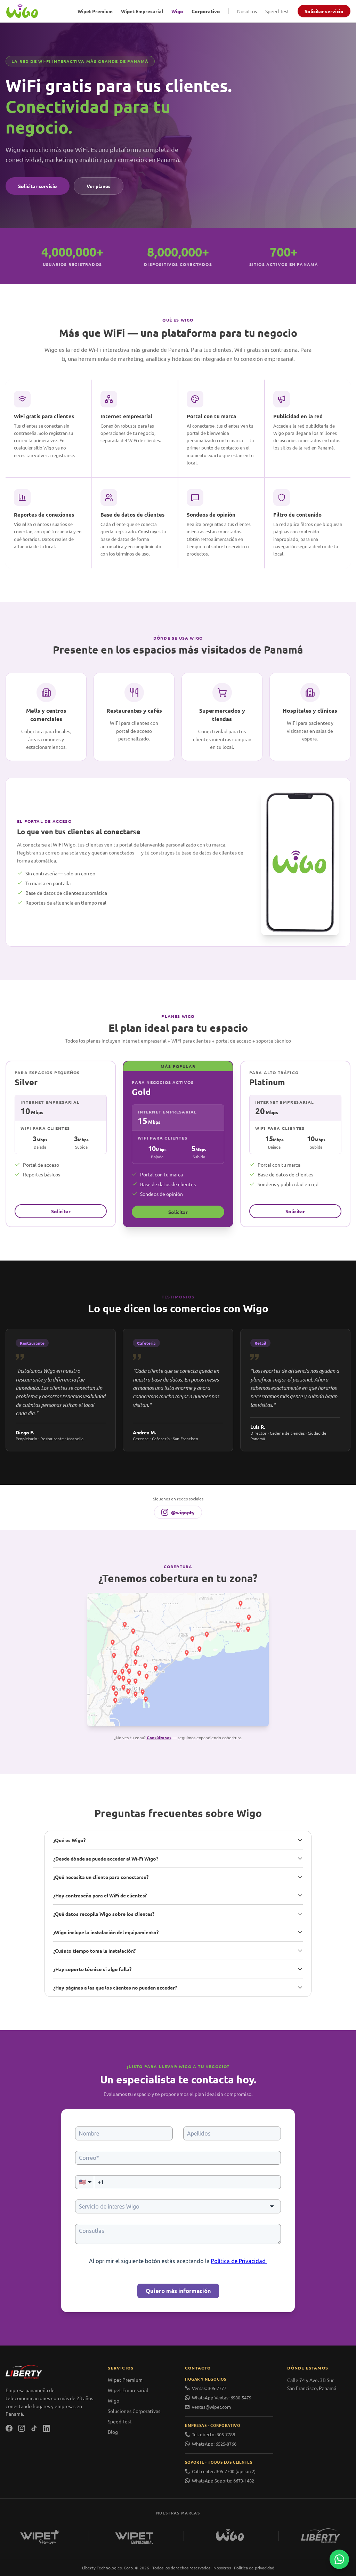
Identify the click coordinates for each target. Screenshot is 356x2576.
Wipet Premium (95, 11)
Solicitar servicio (324, 11)
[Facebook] (9, 2428)
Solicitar (61, 1211)
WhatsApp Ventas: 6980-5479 (222, 2397)
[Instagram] (22, 2428)
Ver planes (99, 186)
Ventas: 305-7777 (209, 2388)
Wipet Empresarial (142, 11)
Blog (113, 2432)
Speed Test (277, 11)
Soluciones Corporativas (134, 2411)
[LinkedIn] (47, 2428)
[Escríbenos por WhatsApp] (339, 2559)
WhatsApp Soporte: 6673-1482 (223, 2481)
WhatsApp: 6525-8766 (214, 2444)
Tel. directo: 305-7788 (213, 2434)
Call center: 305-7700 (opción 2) (224, 2471)
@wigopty (183, 1512)
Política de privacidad (254, 2568)
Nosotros (247, 11)
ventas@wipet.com (211, 2407)
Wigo (177, 11)
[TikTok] (34, 2428)
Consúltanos (159, 1737)
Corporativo (206, 11)
